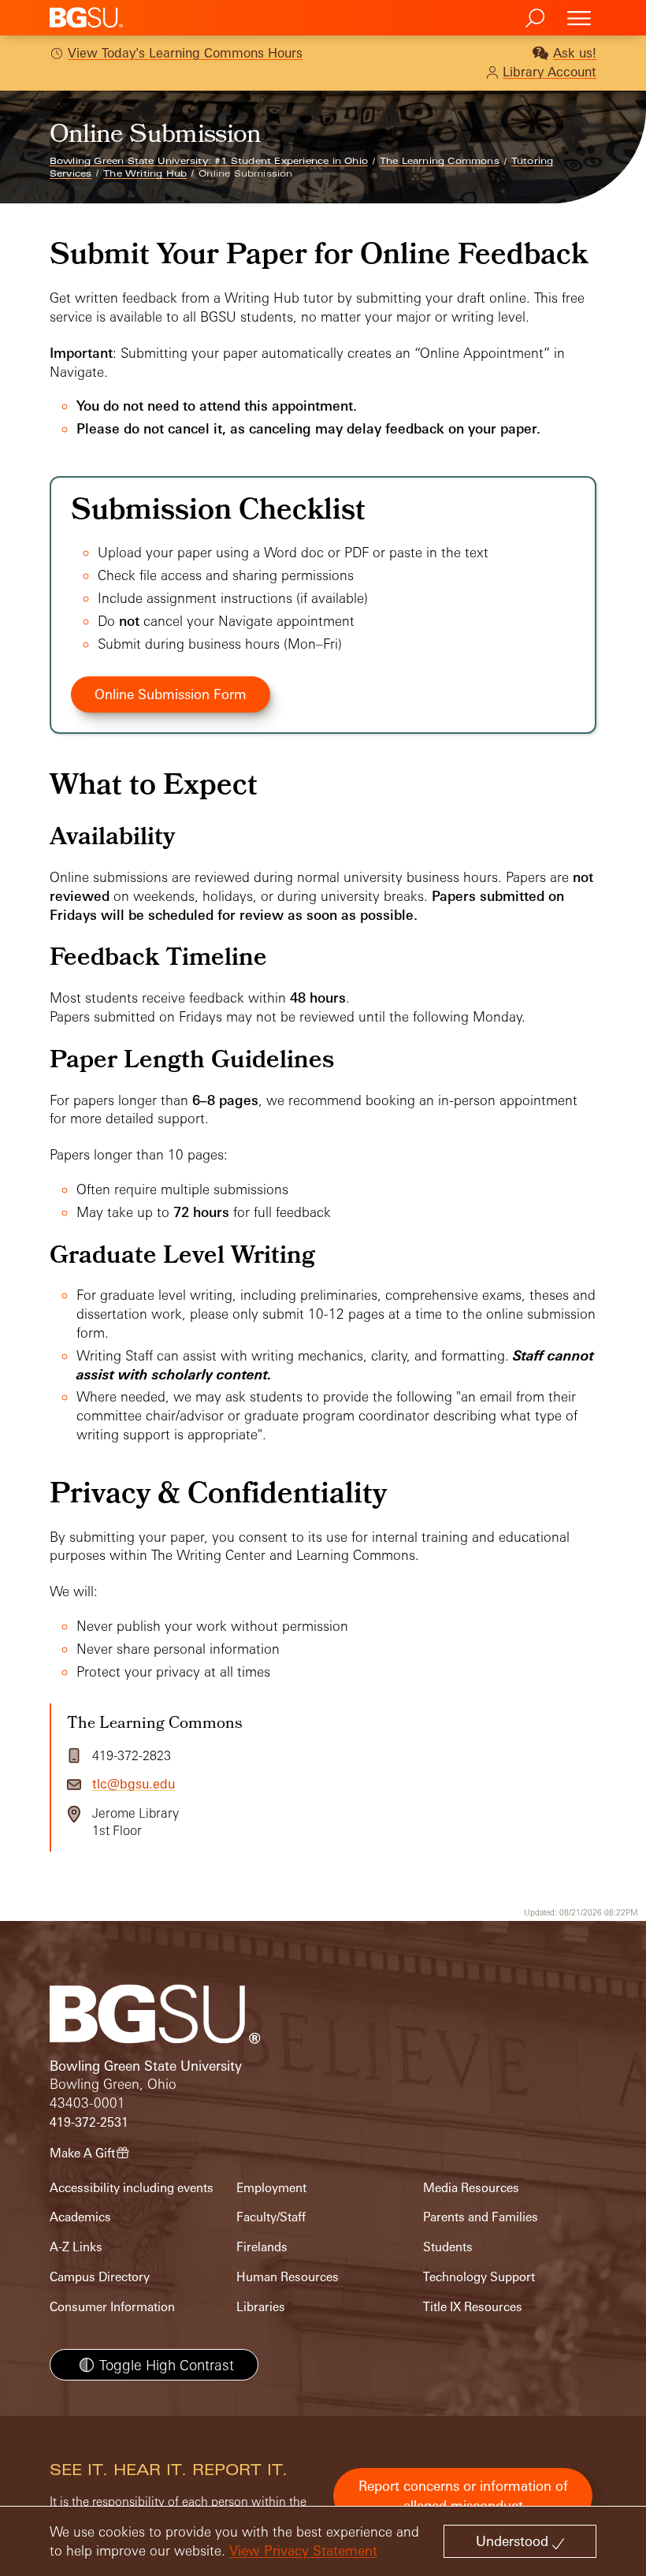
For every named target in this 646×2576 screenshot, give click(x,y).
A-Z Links (76, 2247)
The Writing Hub (145, 173)
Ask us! (575, 53)
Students (448, 2247)
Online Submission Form (171, 694)
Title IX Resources (473, 2307)
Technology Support (479, 2277)
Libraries (261, 2307)
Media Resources (471, 2188)
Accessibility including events (132, 2188)
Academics (80, 2217)
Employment (271, 2188)
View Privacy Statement (303, 2550)
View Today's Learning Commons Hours (185, 53)
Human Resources (288, 2277)
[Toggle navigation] (579, 18)
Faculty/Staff (271, 2217)
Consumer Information (112, 2307)
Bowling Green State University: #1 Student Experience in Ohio (209, 161)
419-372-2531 (89, 2122)
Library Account (549, 72)
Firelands (262, 2247)
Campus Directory (100, 2277)
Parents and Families (481, 2217)
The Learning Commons (440, 161)
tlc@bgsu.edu (134, 1784)
